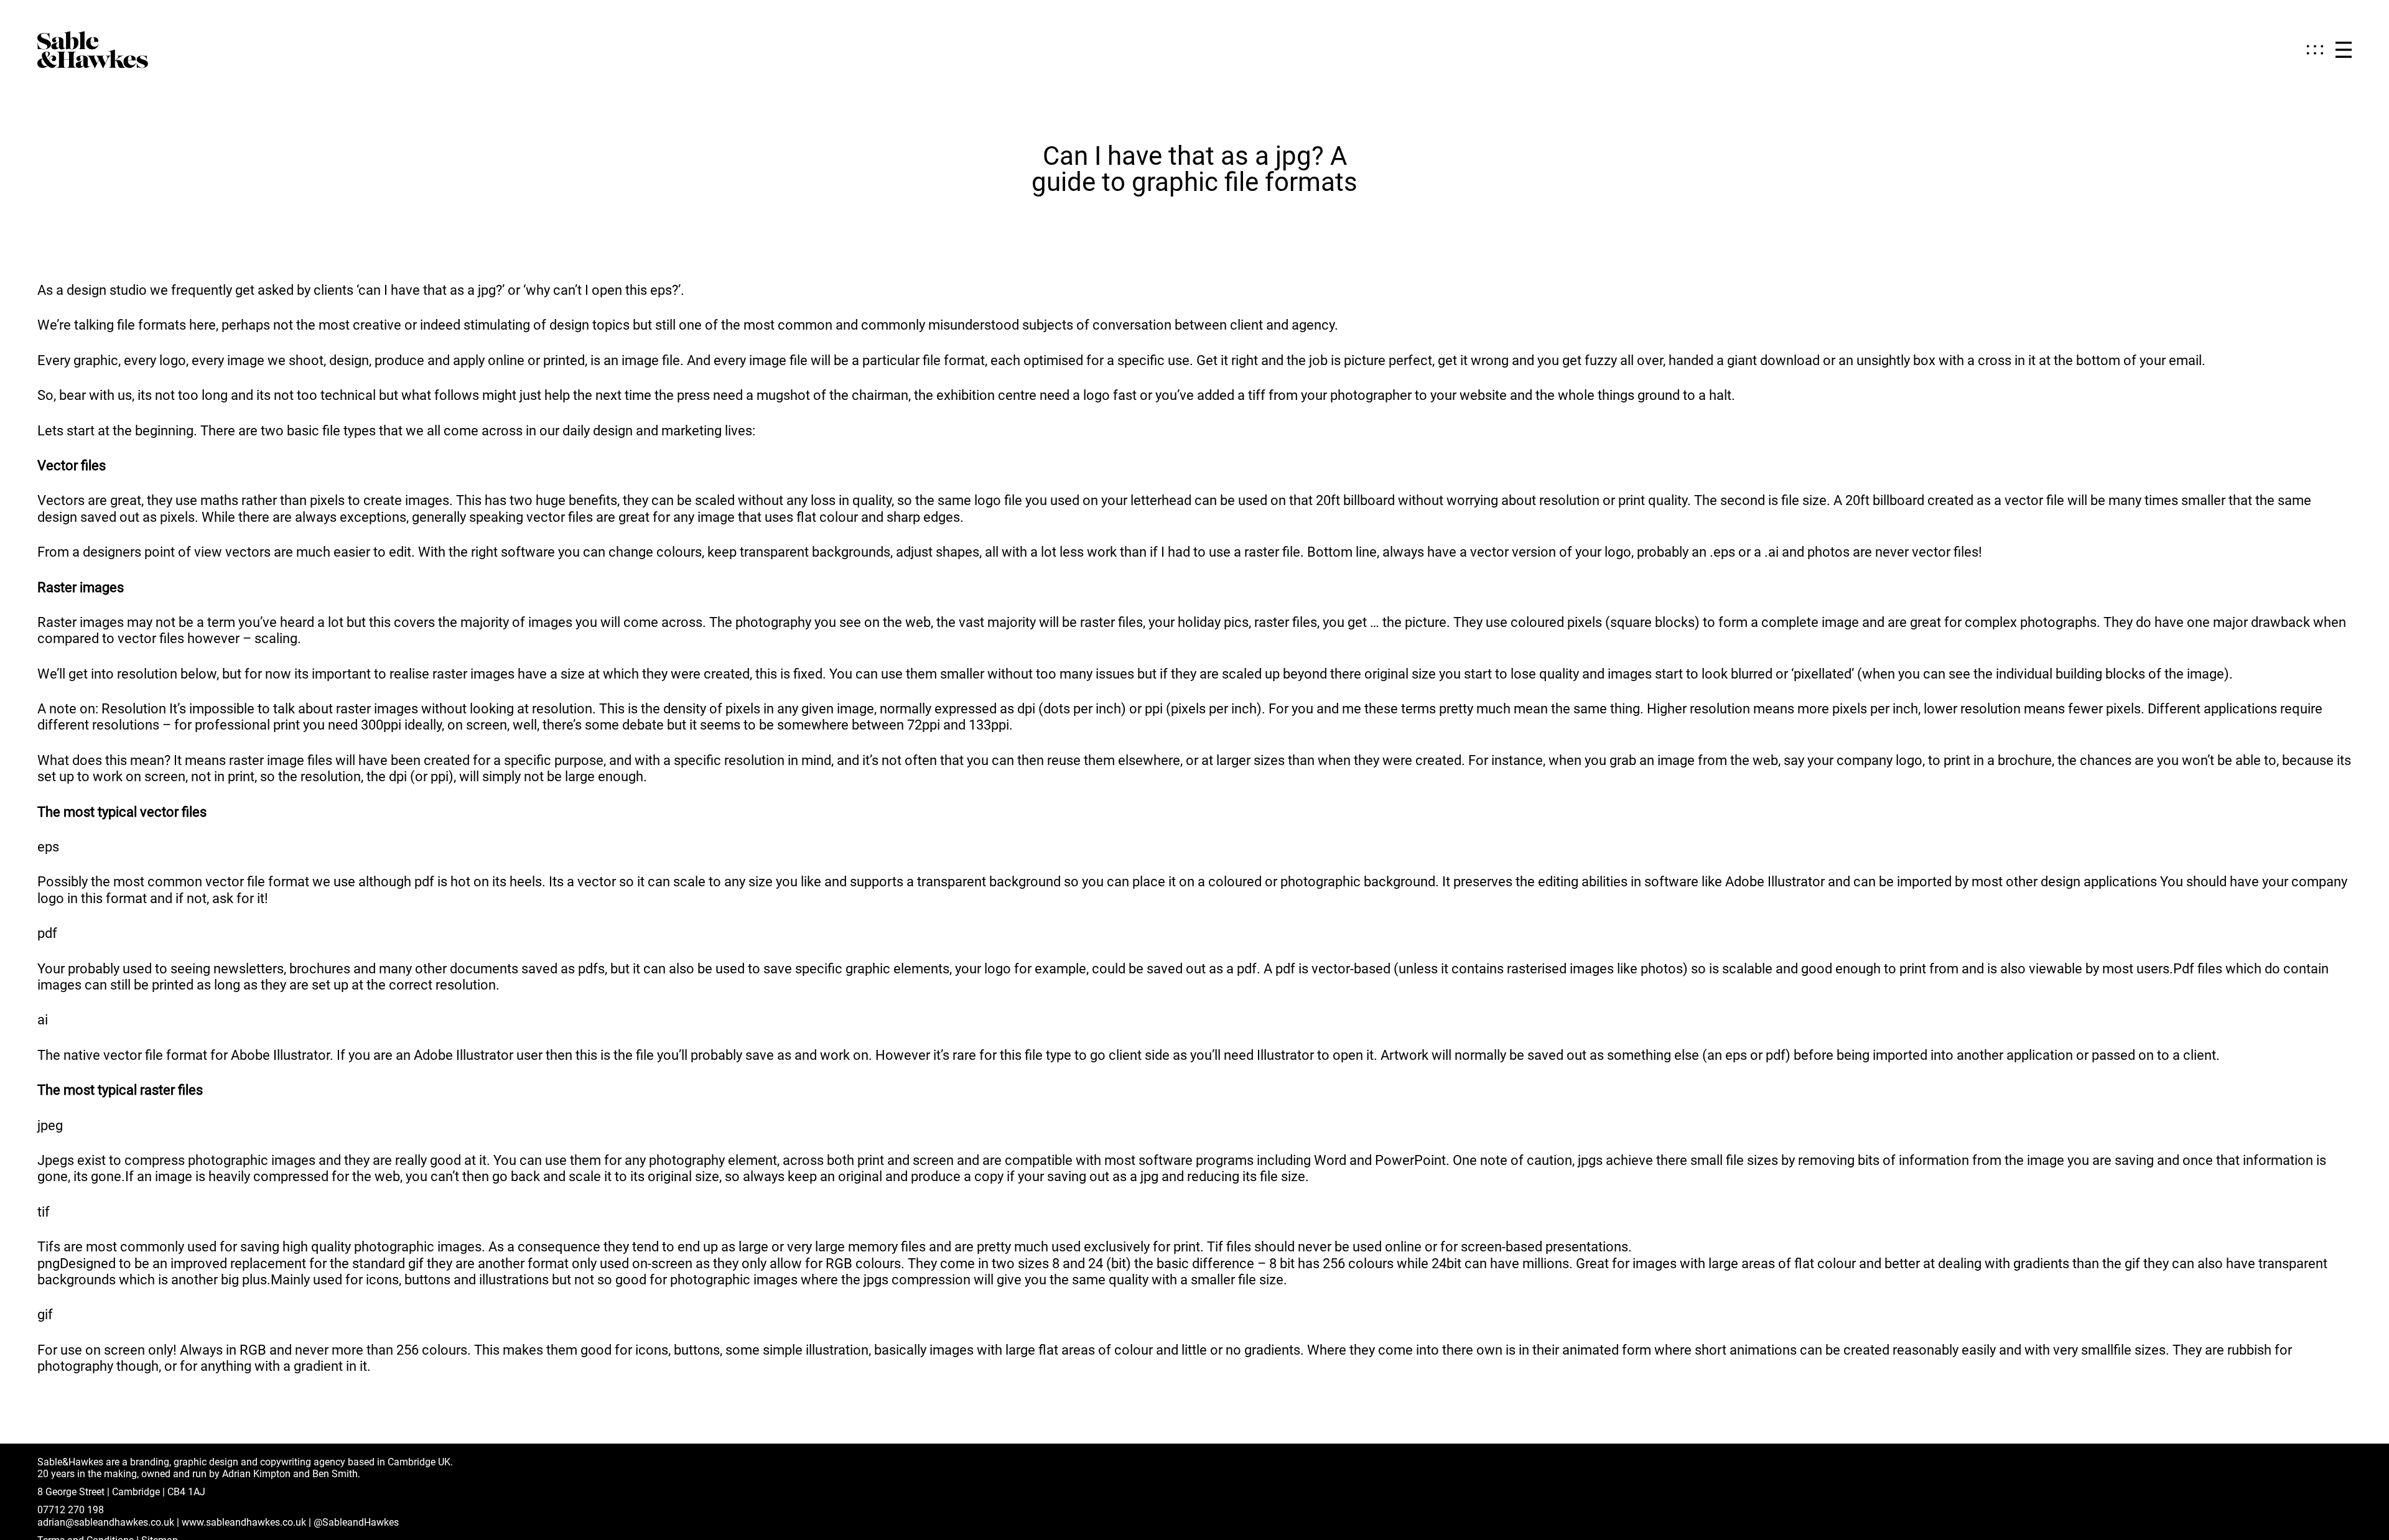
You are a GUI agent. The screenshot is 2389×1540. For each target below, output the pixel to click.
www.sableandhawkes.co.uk (244, 1522)
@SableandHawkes (356, 1522)
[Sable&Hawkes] (93, 50)
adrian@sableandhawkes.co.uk (106, 1522)
